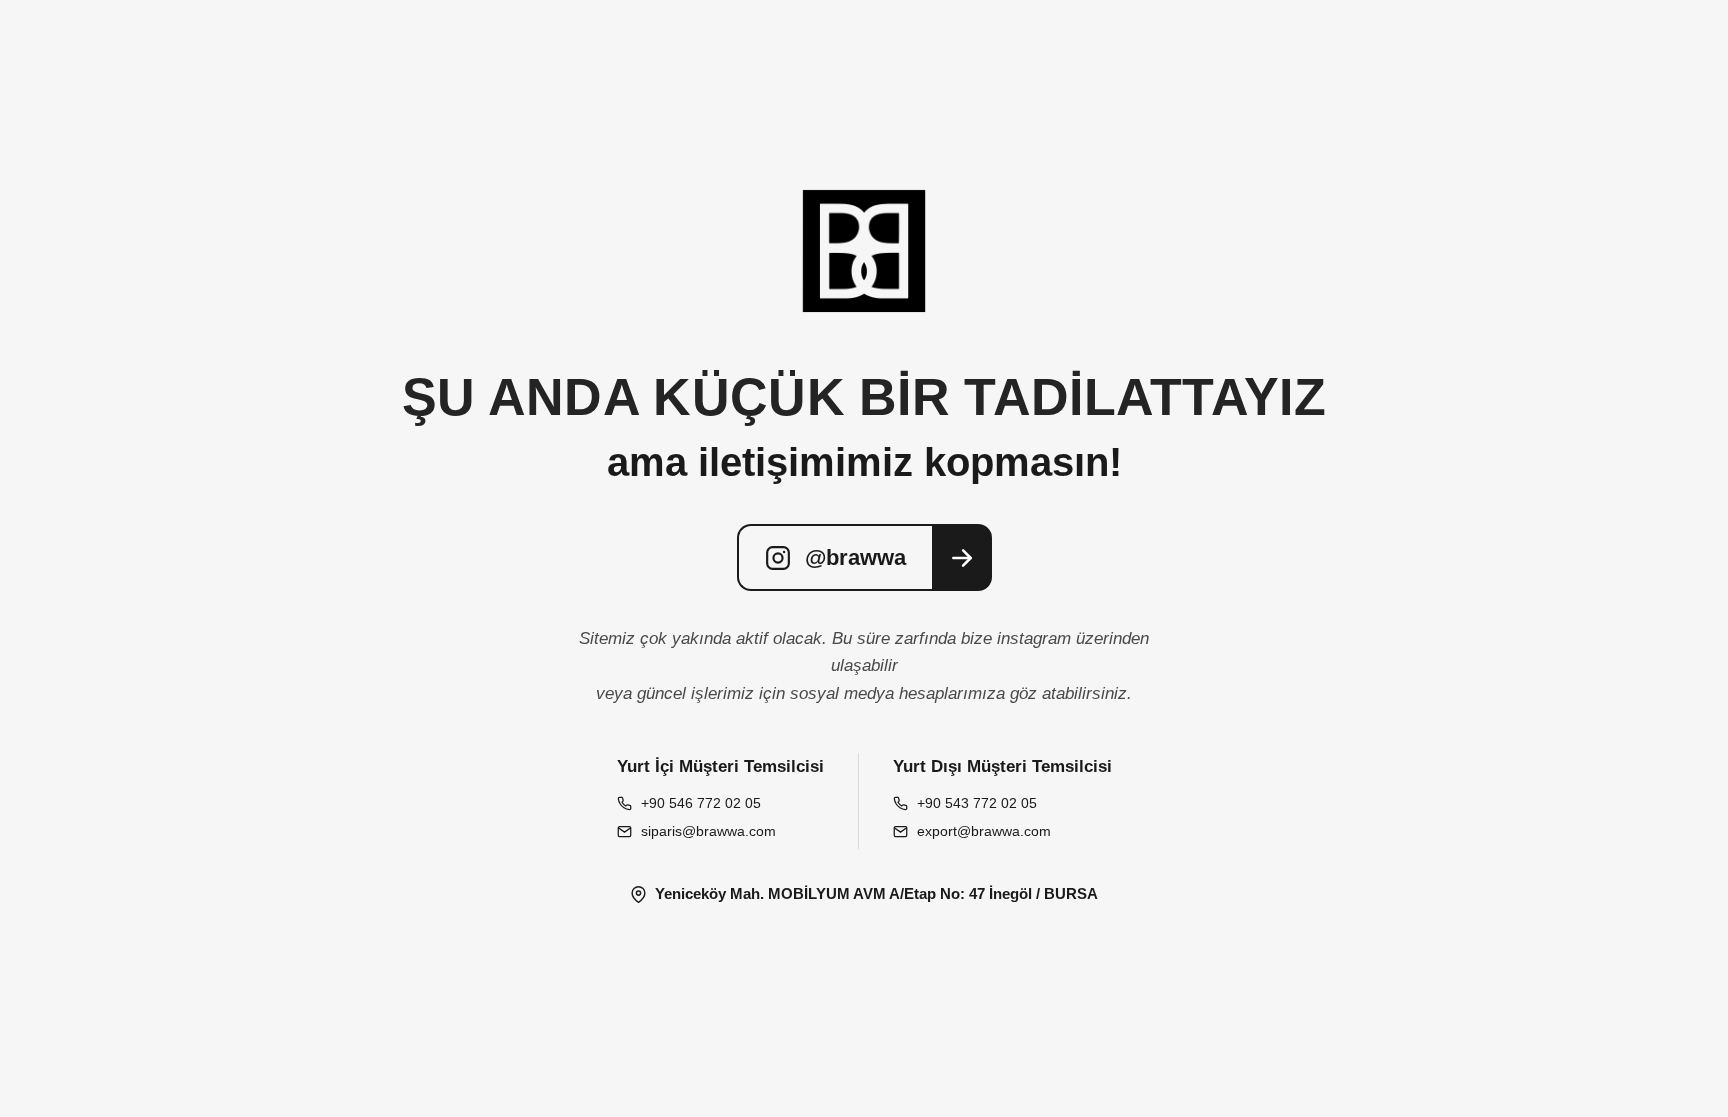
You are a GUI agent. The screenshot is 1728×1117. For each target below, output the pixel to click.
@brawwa (855, 557)
